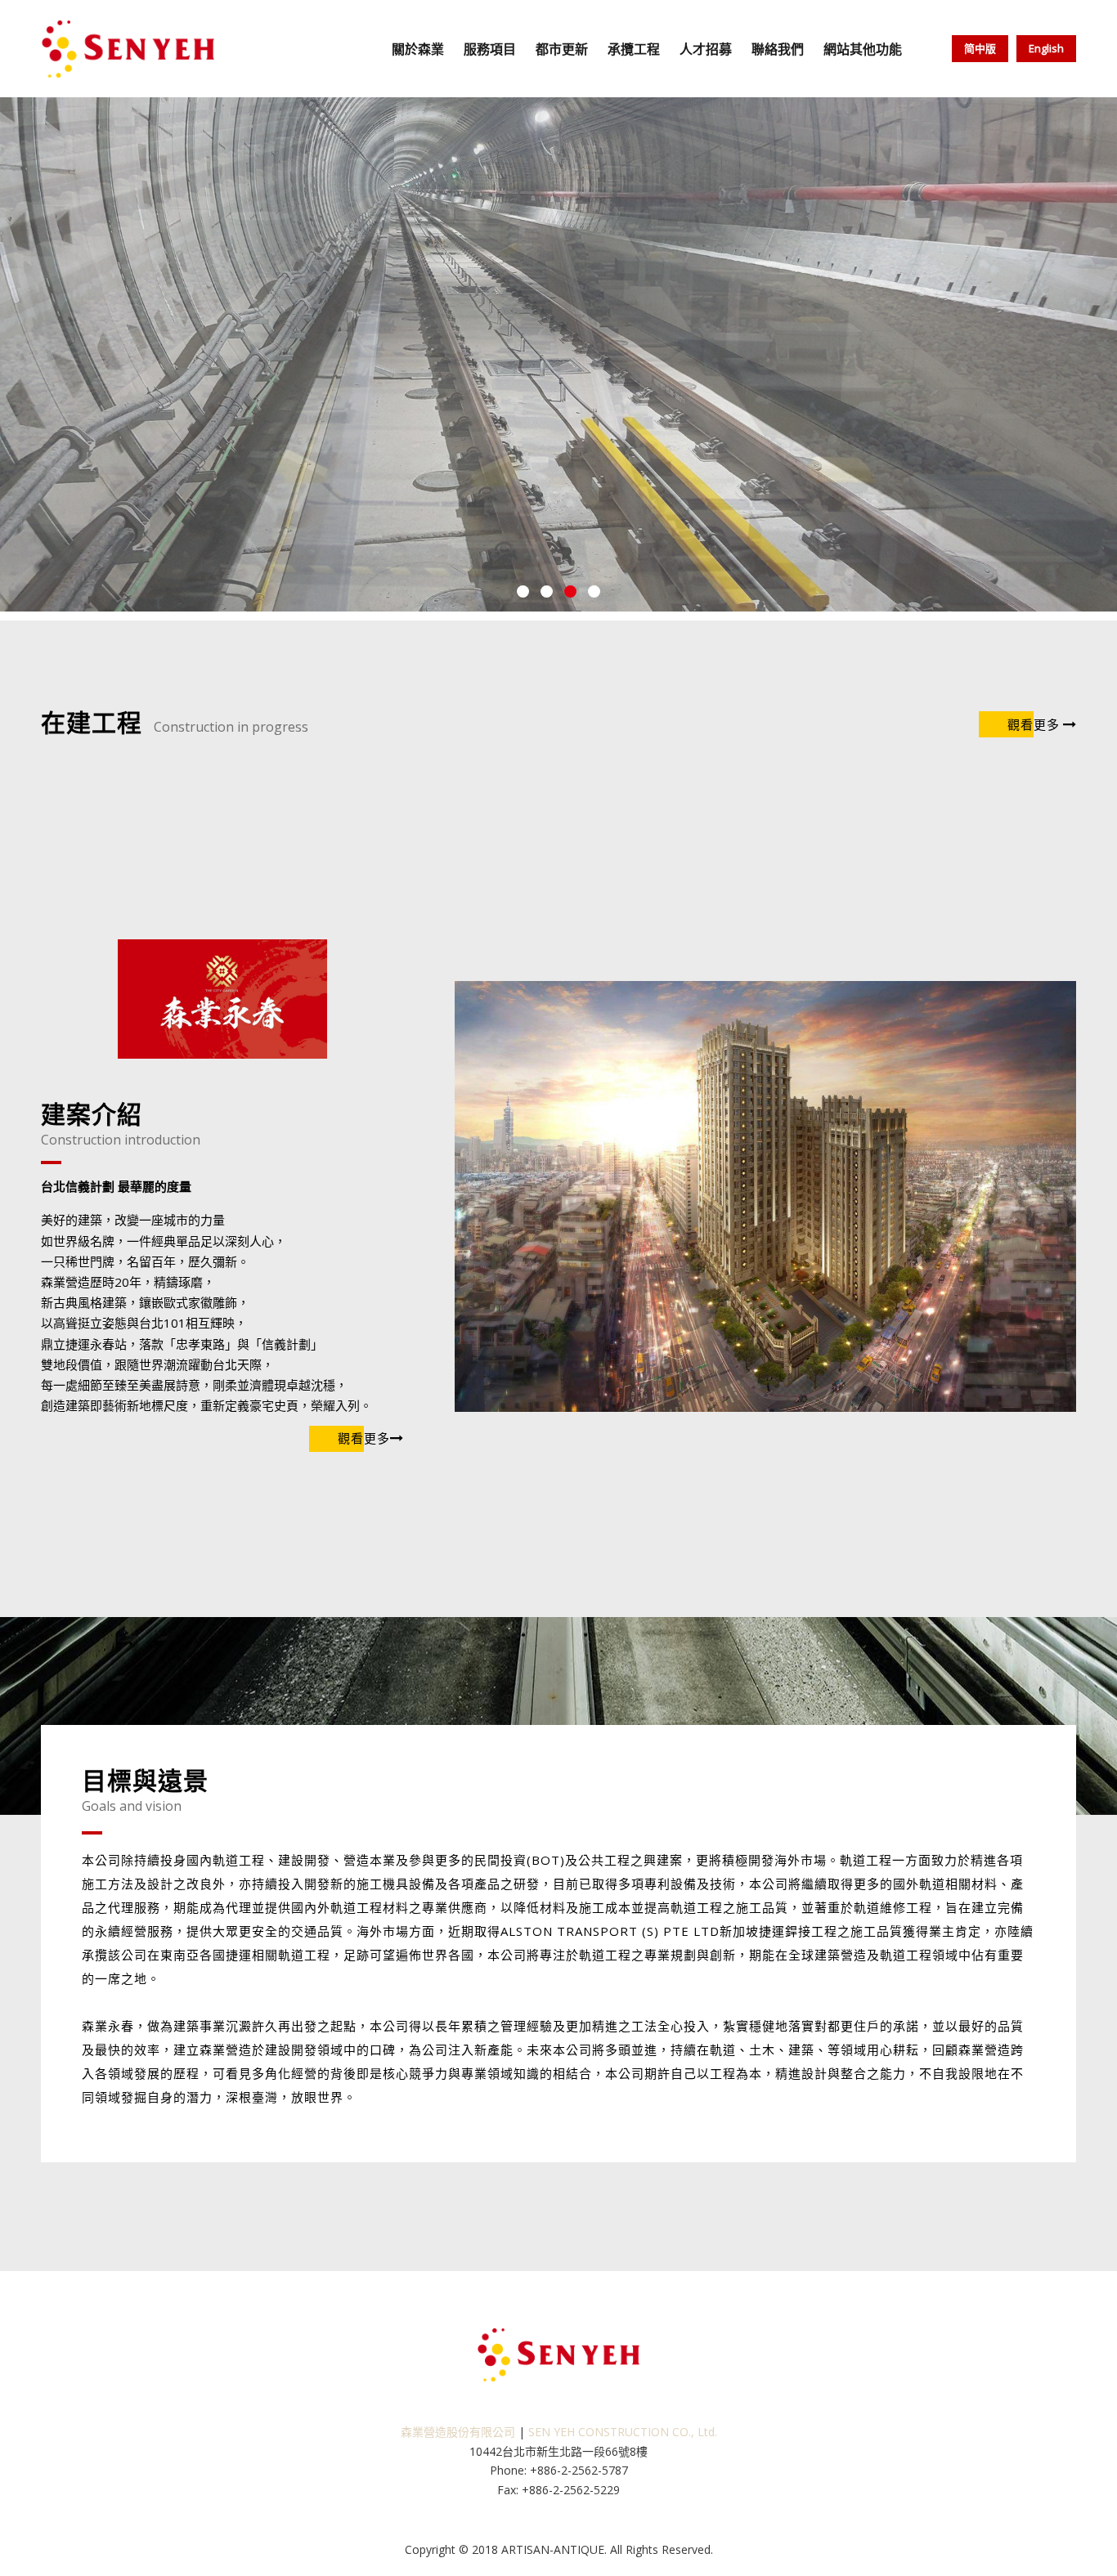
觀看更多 (1034, 724)
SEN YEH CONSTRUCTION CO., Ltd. (623, 2432)
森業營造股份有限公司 (458, 2432)
